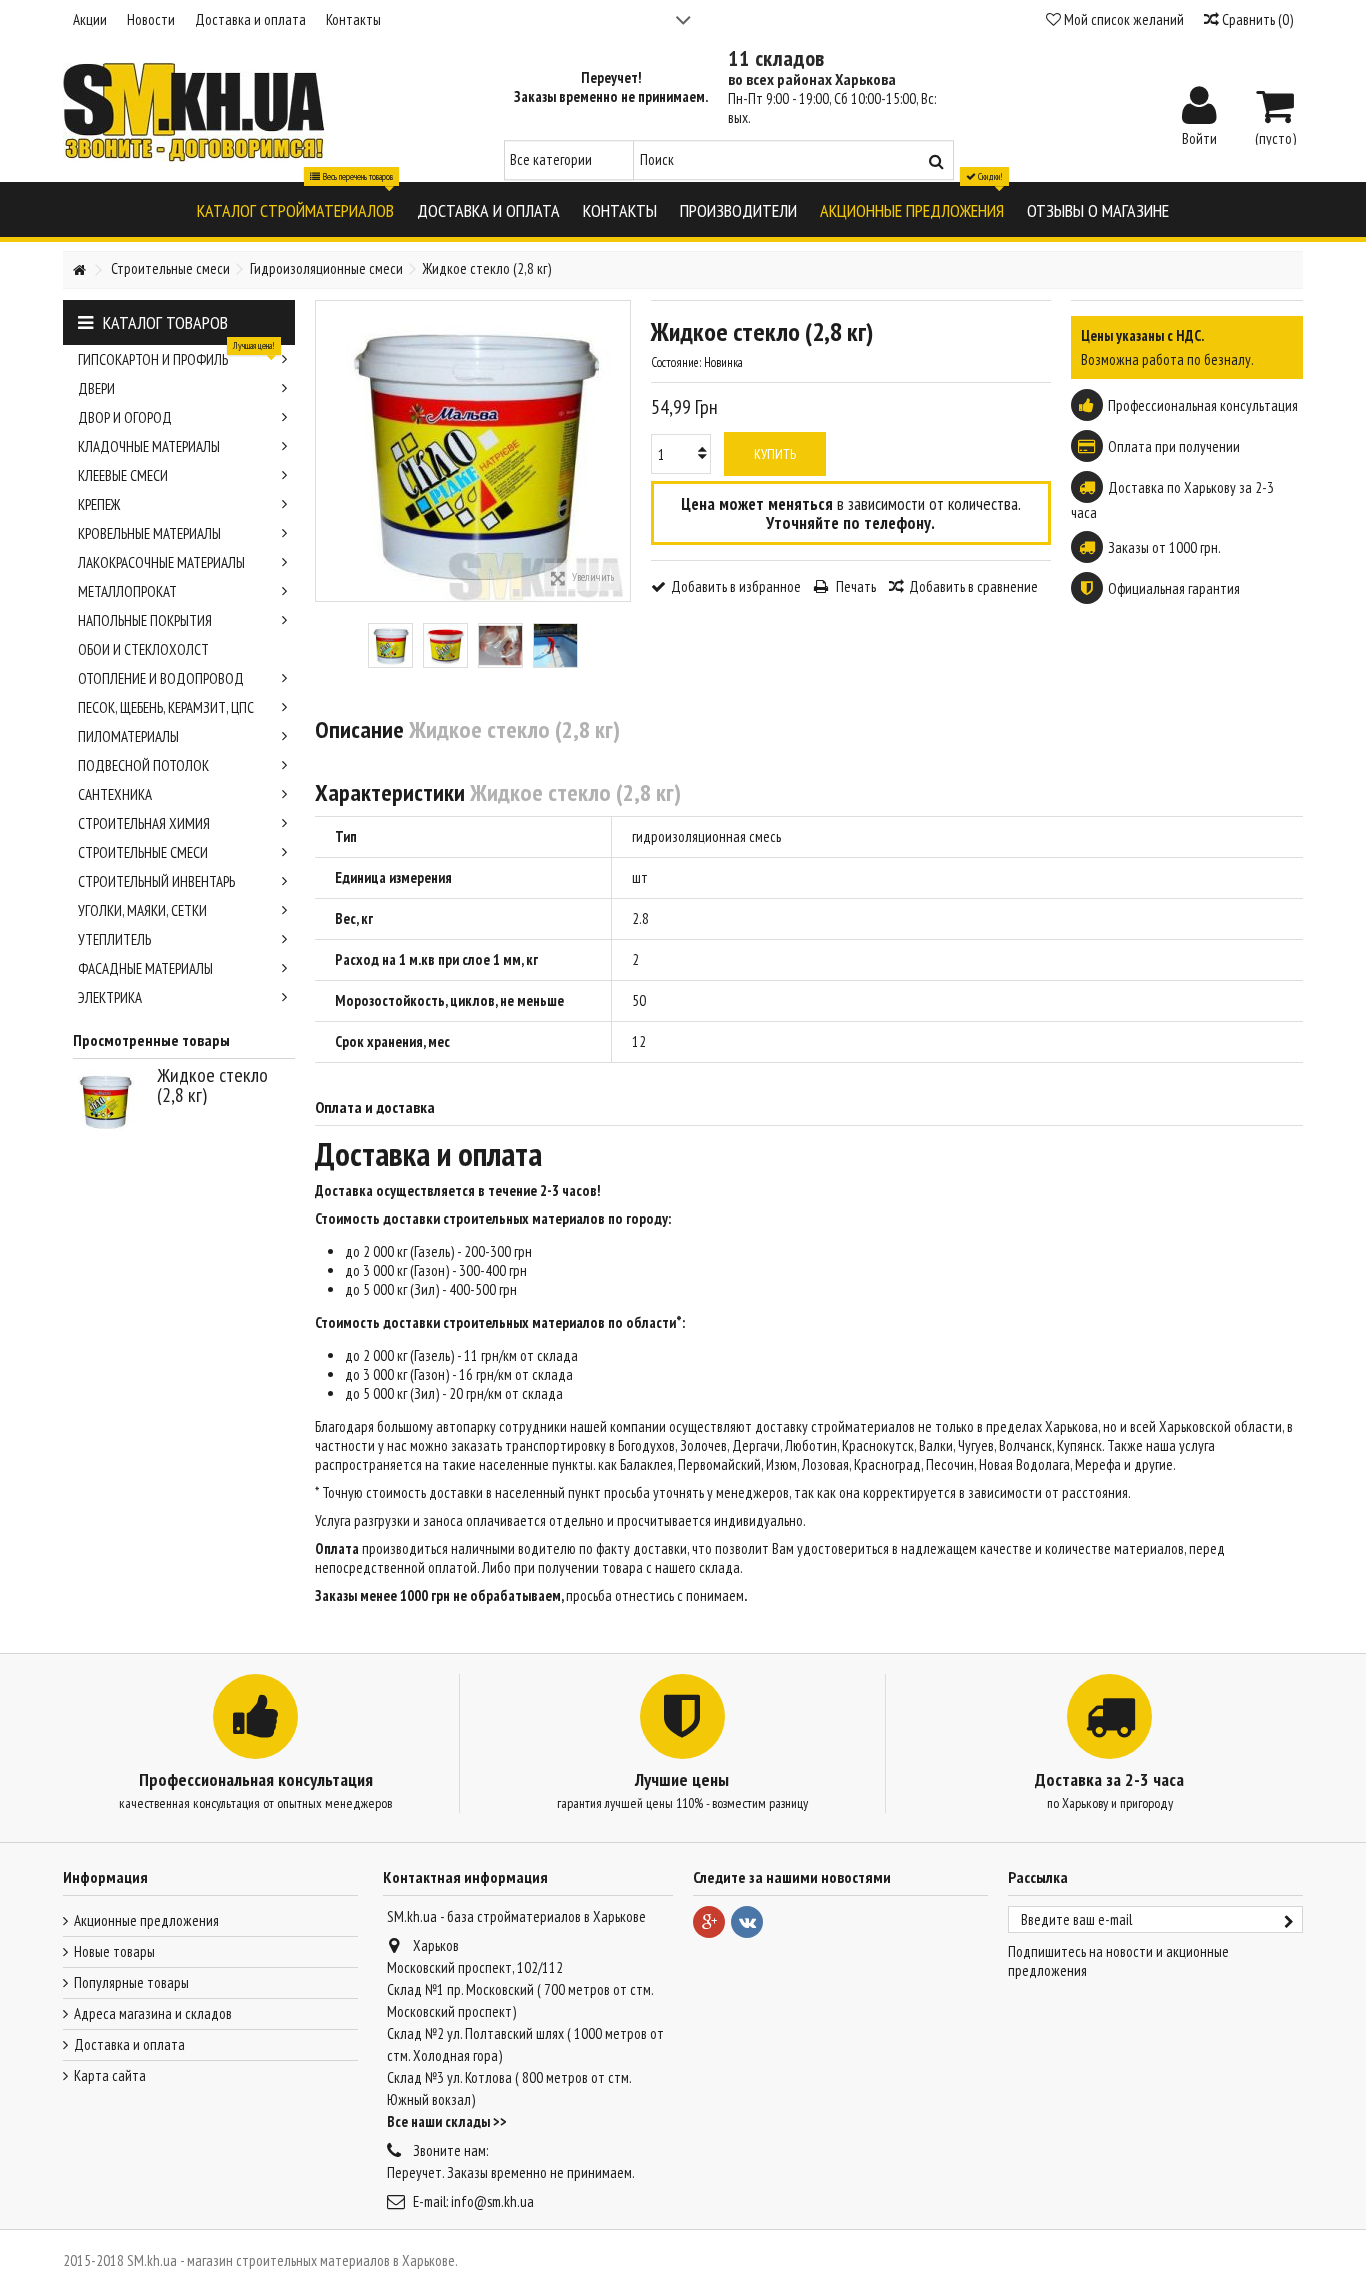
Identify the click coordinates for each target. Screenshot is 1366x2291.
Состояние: (676, 362)
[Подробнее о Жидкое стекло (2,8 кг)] (110, 1101)
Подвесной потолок (143, 765)
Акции (90, 19)
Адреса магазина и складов (153, 2013)
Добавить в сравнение (973, 586)
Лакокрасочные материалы (161, 562)
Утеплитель (114, 939)
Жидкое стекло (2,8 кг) (212, 1085)
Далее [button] (620, 451)
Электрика (110, 997)
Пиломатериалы (128, 736)
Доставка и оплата (250, 19)
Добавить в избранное (736, 586)
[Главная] (79, 270)
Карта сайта (110, 2075)
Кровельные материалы (149, 533)
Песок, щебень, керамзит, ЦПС (166, 707)
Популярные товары (131, 1982)
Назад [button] (326, 451)
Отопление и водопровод (161, 678)
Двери (96, 388)
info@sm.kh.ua (492, 2201)
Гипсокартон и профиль (176, 357)
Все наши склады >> (447, 2121)
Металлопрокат (127, 591)
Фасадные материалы (145, 968)
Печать (854, 586)
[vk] (747, 1922)
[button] (295, 209)
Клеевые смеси (123, 475)
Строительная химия (144, 823)
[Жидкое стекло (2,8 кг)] (390, 645)
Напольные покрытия (145, 620)
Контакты (353, 19)
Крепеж (99, 504)
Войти (1199, 137)
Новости (151, 19)
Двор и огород (125, 417)
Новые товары (114, 1951)
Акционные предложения (146, 1920)
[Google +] (709, 1922)
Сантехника (115, 794)
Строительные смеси (143, 852)
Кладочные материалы (149, 446)
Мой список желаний (1122, 19)
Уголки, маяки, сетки (142, 910)
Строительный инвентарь (156, 881)
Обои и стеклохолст (143, 649)
